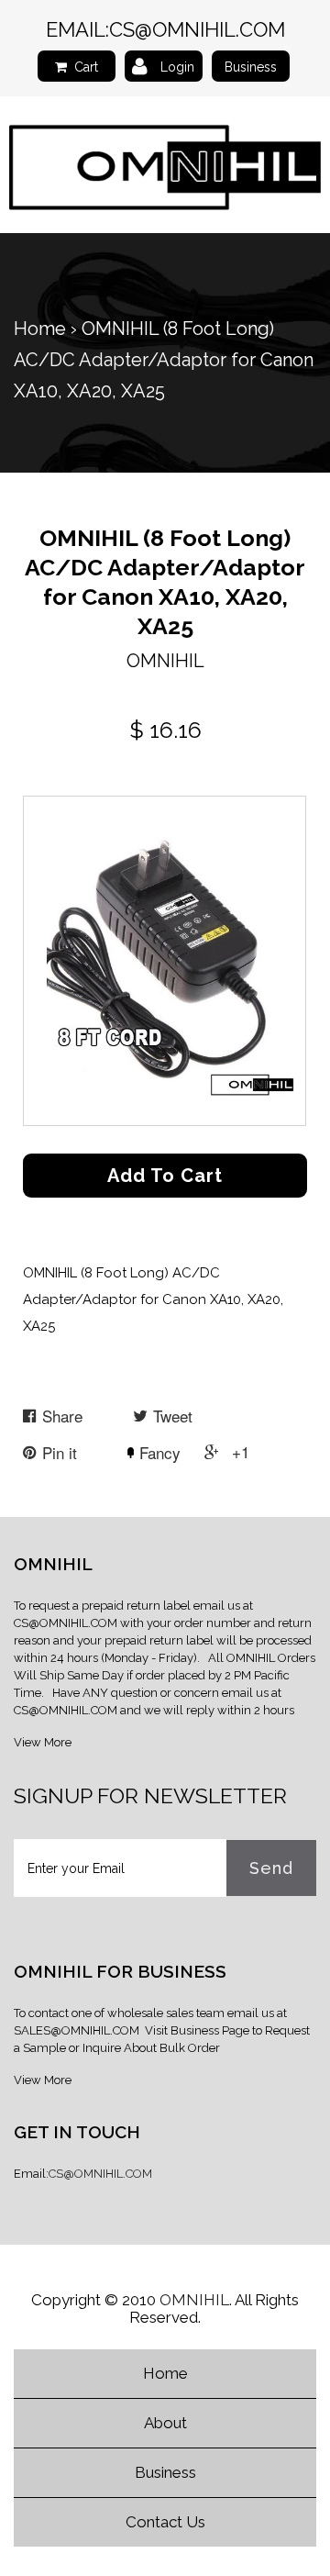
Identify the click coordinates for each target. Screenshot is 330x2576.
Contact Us (165, 2522)
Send (271, 1868)
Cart (86, 67)
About (165, 2423)
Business (251, 67)
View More (43, 1742)
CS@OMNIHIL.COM (197, 29)
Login (177, 67)
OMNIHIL (194, 2300)
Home (40, 329)
